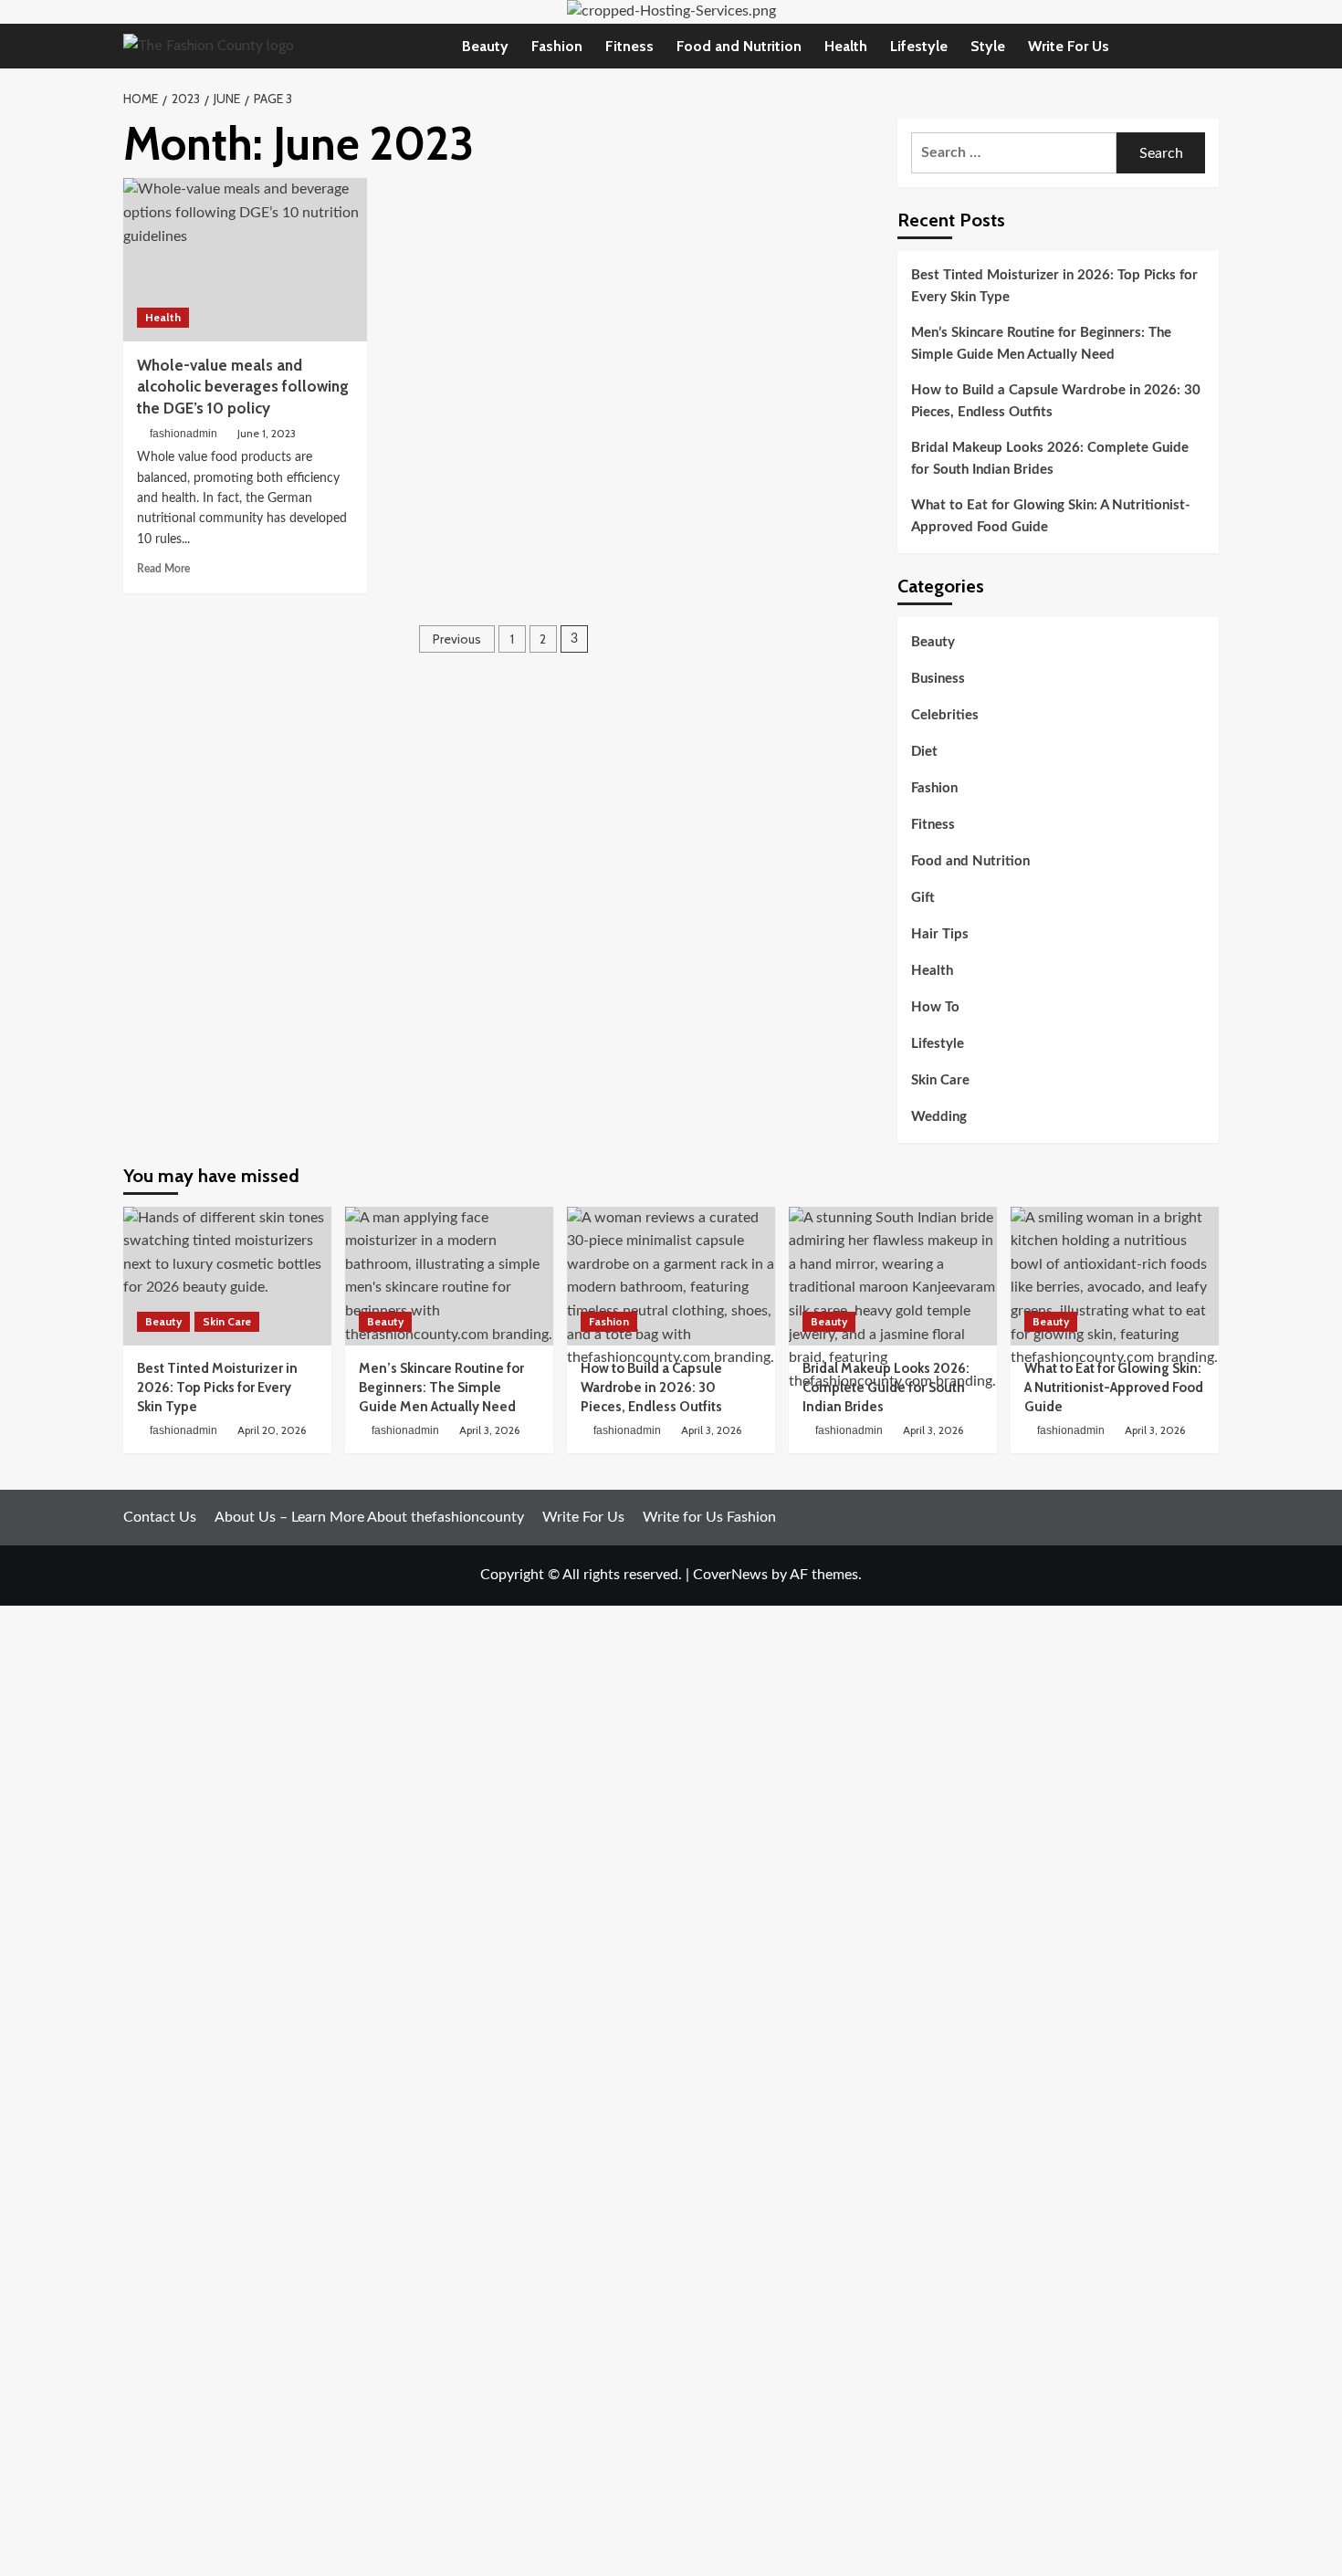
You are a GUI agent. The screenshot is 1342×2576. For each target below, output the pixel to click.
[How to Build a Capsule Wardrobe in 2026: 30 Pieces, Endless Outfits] (671, 1276)
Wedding (939, 1117)
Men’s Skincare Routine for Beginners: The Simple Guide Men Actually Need (1041, 344)
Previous (457, 639)
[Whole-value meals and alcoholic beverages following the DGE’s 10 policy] (245, 259)
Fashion (557, 46)
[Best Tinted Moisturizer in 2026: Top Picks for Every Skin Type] (227, 1276)
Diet (924, 752)
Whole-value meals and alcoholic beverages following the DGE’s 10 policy (243, 387)
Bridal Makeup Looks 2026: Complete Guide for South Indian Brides (1050, 459)
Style (988, 46)
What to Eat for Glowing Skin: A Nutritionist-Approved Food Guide (1051, 516)
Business (938, 679)
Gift (923, 898)
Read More (163, 569)
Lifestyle (919, 46)
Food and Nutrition (739, 46)
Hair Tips (940, 934)
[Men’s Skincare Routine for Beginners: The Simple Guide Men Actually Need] (449, 1276)
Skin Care (940, 1080)
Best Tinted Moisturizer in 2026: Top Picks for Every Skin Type (1054, 286)
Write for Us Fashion (709, 1517)
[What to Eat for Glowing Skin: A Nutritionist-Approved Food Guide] (1115, 1276)
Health (846, 46)
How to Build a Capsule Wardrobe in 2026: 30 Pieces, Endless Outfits (1056, 401)
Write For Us (1069, 46)
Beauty (485, 46)
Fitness (629, 46)
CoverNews (730, 1575)
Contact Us (160, 1517)
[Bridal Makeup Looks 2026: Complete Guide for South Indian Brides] (893, 1276)
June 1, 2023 (267, 433)
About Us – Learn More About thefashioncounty (369, 1517)
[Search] (1207, 46)
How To (935, 1007)
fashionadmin (183, 434)
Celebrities (945, 715)
